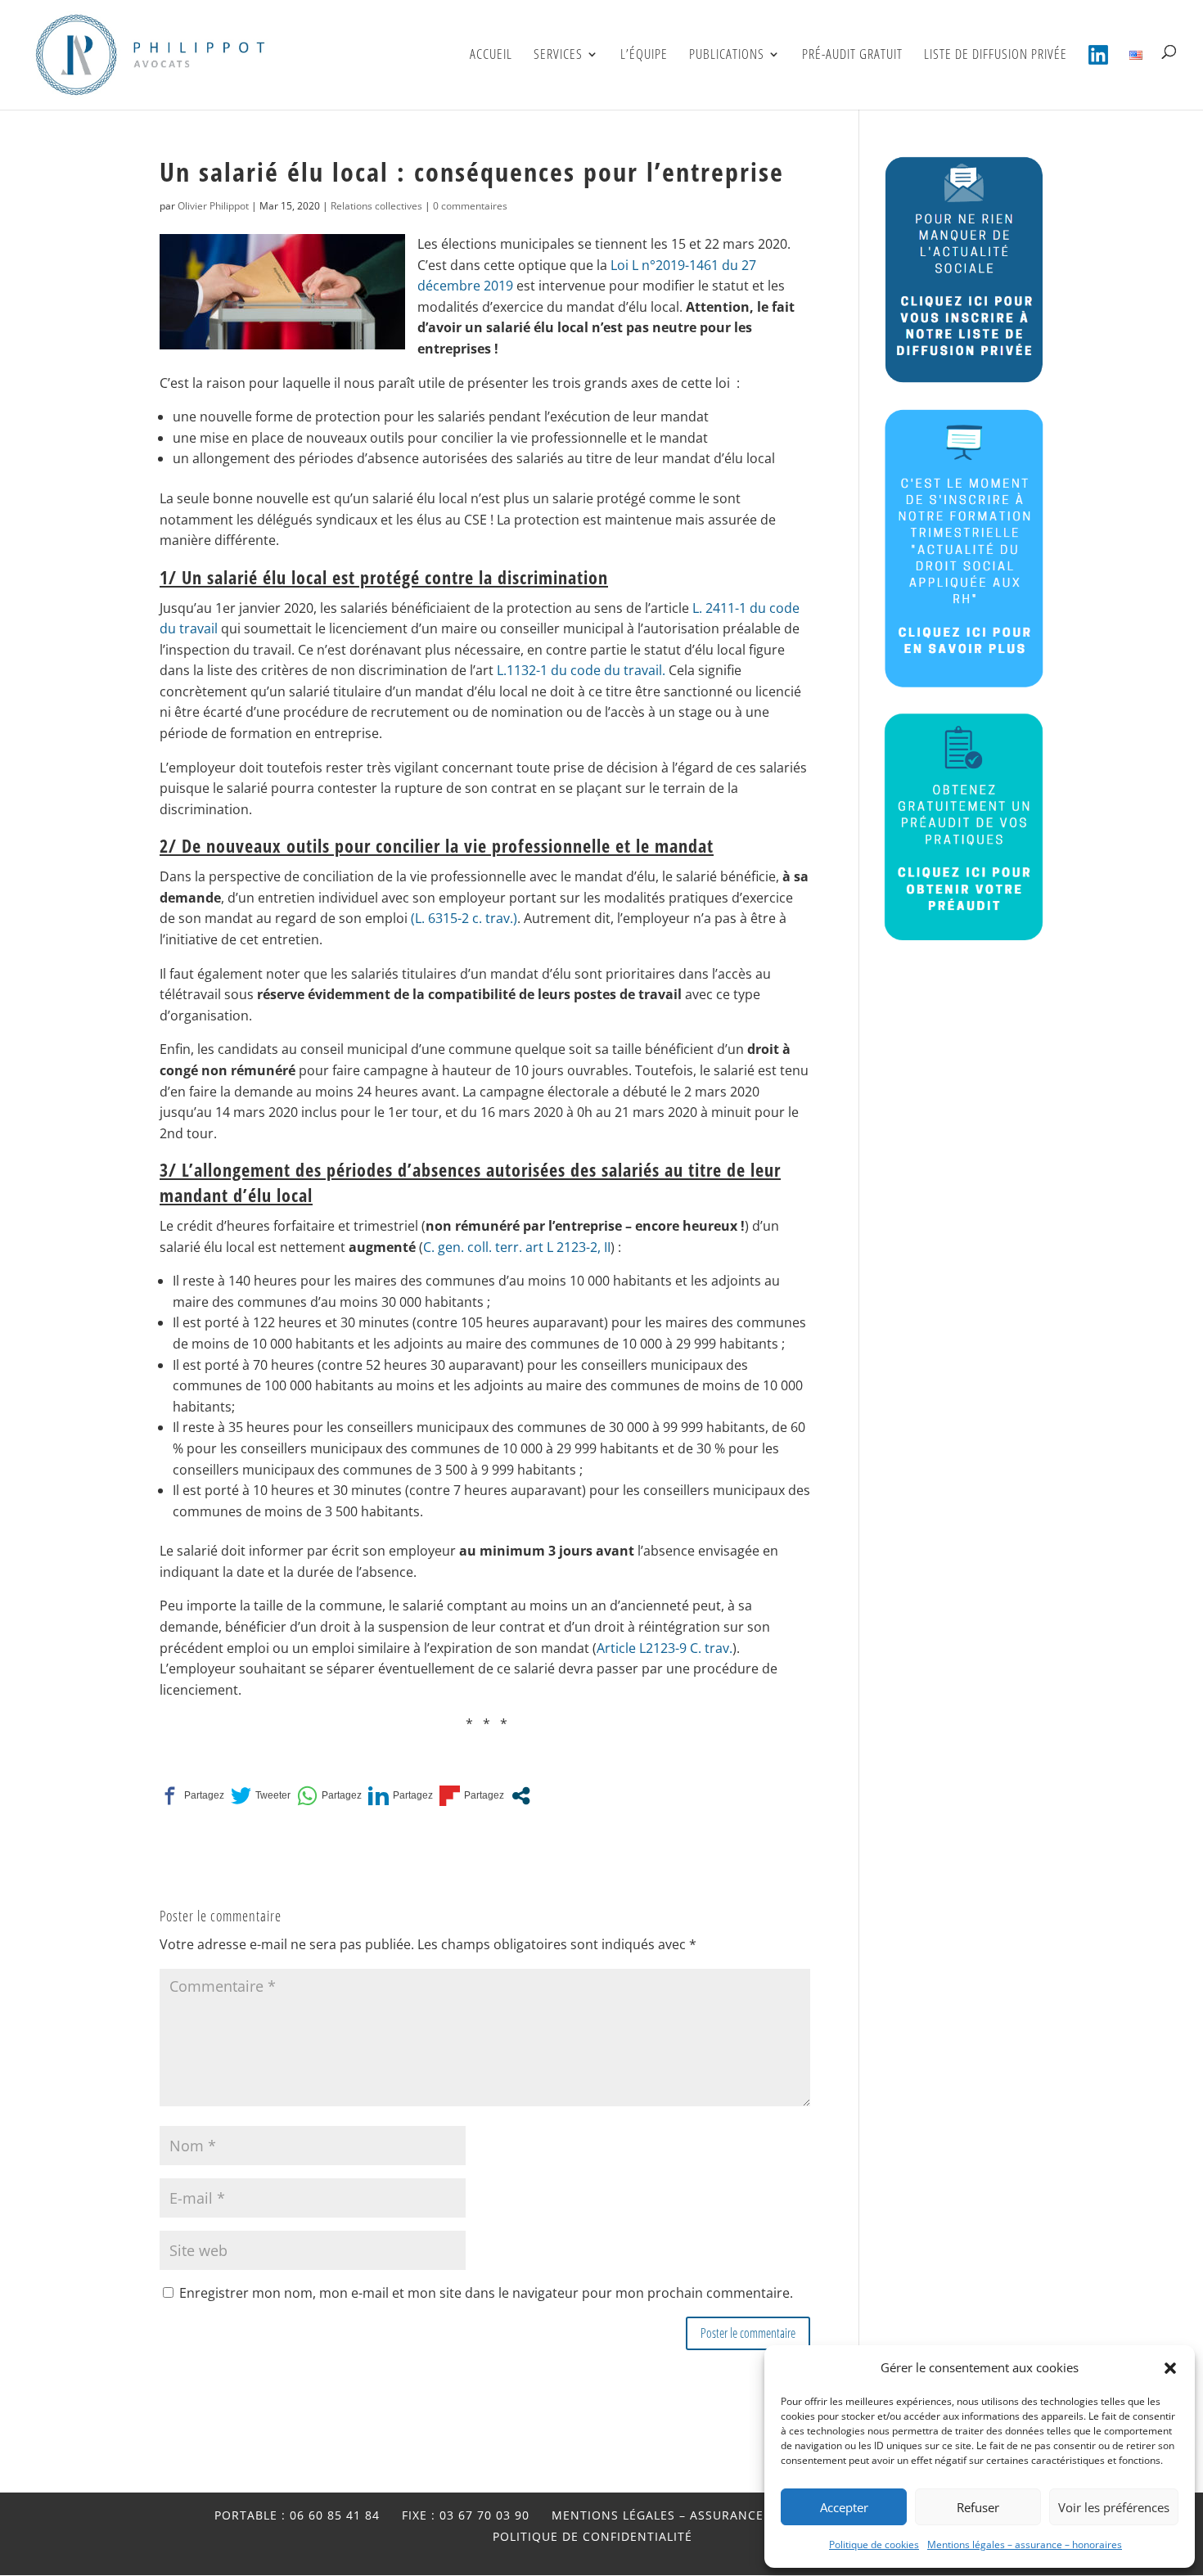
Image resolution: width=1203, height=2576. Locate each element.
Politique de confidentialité (592, 2536)
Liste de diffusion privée (996, 56)
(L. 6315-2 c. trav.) (464, 918)
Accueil (491, 56)
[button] (1170, 2368)
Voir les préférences (1114, 2507)
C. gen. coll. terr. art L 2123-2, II (517, 1247)
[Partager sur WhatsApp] (329, 1796)
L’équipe (644, 56)
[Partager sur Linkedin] (401, 1796)
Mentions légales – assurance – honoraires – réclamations (761, 2515)
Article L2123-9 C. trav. (665, 1648)
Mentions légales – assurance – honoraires (1025, 2544)
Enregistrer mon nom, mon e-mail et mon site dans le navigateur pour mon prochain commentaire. (486, 2293)
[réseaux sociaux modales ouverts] (521, 1796)
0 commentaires (470, 206)
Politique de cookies (874, 2544)
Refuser (978, 2507)
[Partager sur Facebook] (192, 1796)
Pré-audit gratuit (852, 56)
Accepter (844, 2507)
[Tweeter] (261, 1796)
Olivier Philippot (213, 206)
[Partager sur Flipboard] (472, 1796)
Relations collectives (376, 206)
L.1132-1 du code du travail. (581, 670)
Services (558, 56)
